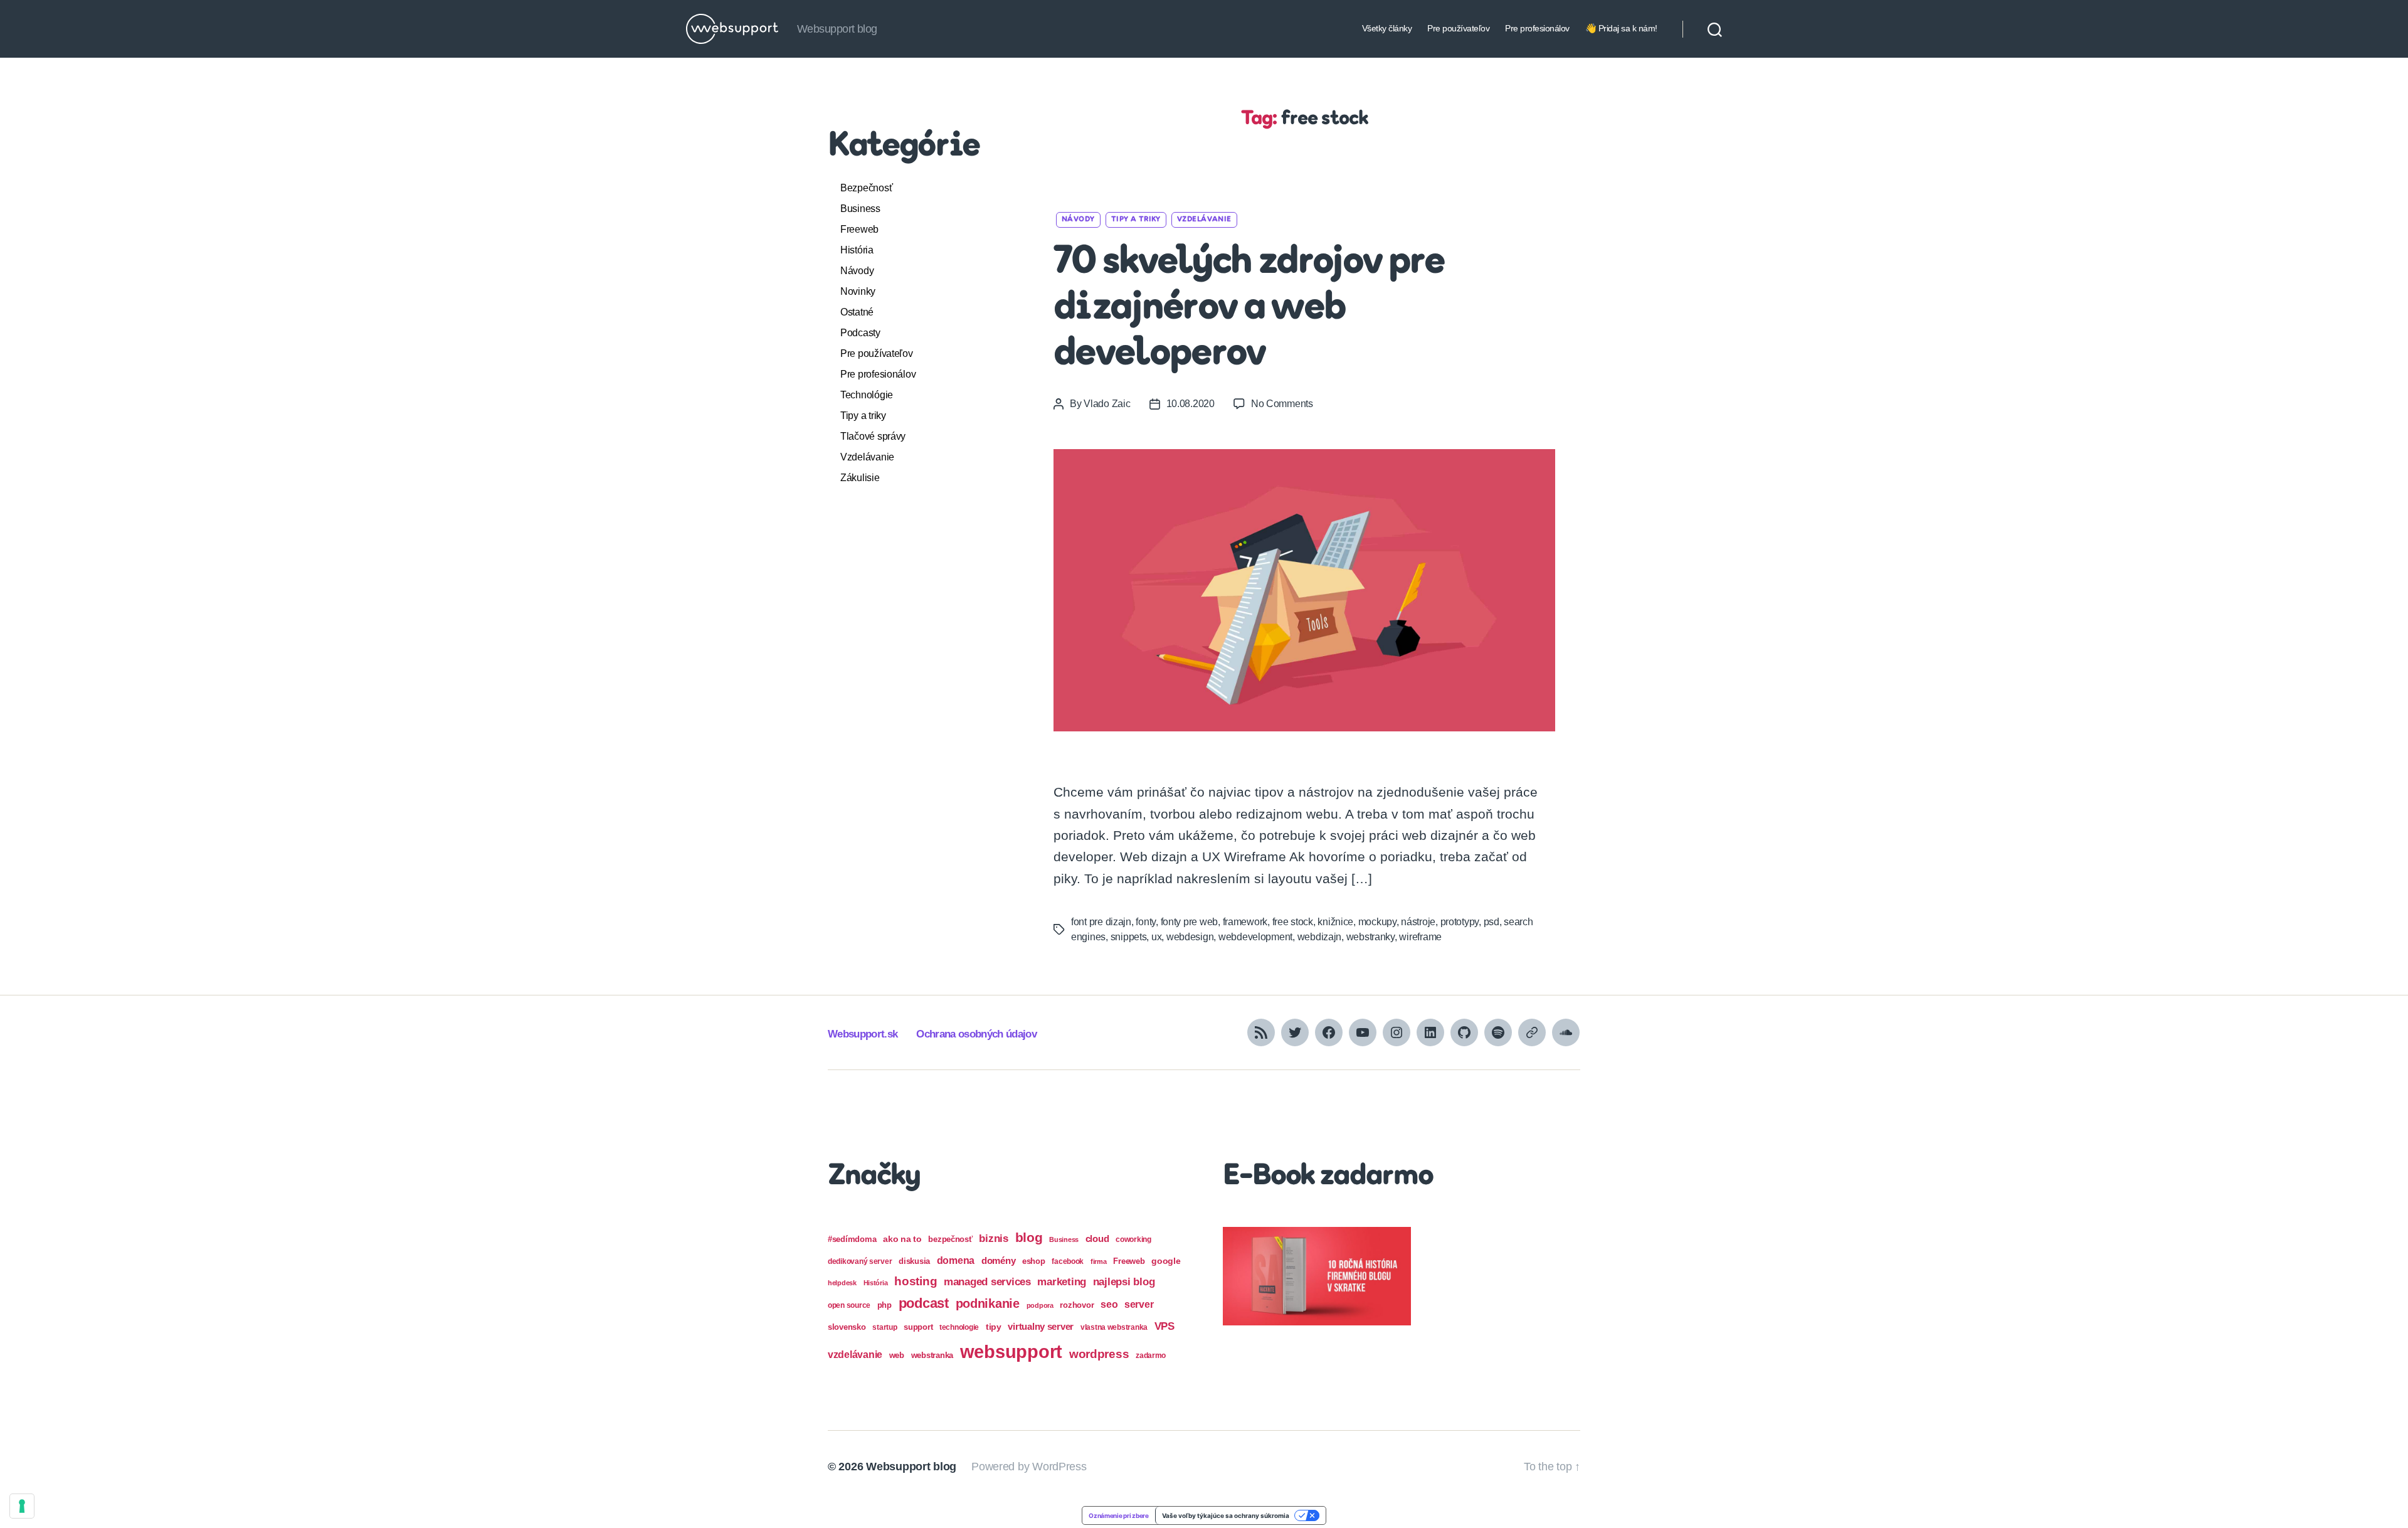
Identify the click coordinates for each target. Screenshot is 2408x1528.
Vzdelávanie (867, 457)
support (918, 1327)
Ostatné (857, 312)
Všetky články (1387, 28)
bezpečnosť (950, 1239)
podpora (1040, 1305)
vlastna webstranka (1114, 1327)
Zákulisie (860, 478)
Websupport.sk (863, 1034)
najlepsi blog (1124, 1282)
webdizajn (1320, 937)
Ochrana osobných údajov (976, 1034)
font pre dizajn (1101, 922)
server (1139, 1304)
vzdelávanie (855, 1355)
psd (1492, 922)
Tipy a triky (863, 416)
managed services (987, 1282)
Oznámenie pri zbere (1119, 1515)
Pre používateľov (1458, 28)
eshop (1034, 1261)
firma (1099, 1261)
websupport (1011, 1351)
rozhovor (1077, 1305)
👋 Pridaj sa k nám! (1621, 28)
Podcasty (860, 333)
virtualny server (1041, 1326)
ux (1156, 937)
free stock (1293, 922)
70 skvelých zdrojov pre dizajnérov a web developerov (1249, 309)
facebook (1068, 1261)
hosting (916, 1281)
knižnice (1335, 922)
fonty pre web (1190, 922)
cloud (1097, 1239)
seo (1109, 1304)
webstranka (932, 1355)
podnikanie (988, 1303)
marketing (1062, 1281)
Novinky (858, 291)
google (1166, 1261)
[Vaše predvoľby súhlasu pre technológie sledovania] (22, 1506)
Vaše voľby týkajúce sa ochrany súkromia (1226, 1515)
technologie (959, 1327)
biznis (993, 1239)
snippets (1129, 937)
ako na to (902, 1239)
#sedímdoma (852, 1239)
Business (860, 209)
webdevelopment (1255, 937)
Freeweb (859, 229)
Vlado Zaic (1107, 404)
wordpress (1099, 1354)
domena (956, 1260)
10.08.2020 (1191, 404)
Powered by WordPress (1029, 1467)
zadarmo (1151, 1355)
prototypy (1460, 922)
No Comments (1282, 404)
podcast (924, 1303)
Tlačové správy (873, 436)
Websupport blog (911, 1467)
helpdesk (842, 1283)
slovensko (847, 1327)
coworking (1133, 1239)
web (897, 1355)
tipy (994, 1327)
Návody (857, 271)
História (857, 250)
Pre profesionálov (1537, 28)
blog (1029, 1237)
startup (885, 1327)
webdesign (1190, 937)
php (885, 1305)
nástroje (1418, 922)
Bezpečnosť (866, 188)
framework (1245, 922)
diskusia (914, 1261)
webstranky (1370, 937)
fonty (1146, 922)
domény (998, 1260)
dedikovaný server (860, 1261)
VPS (1164, 1326)
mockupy (1377, 922)
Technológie (867, 395)
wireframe (1420, 937)
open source (849, 1305)
